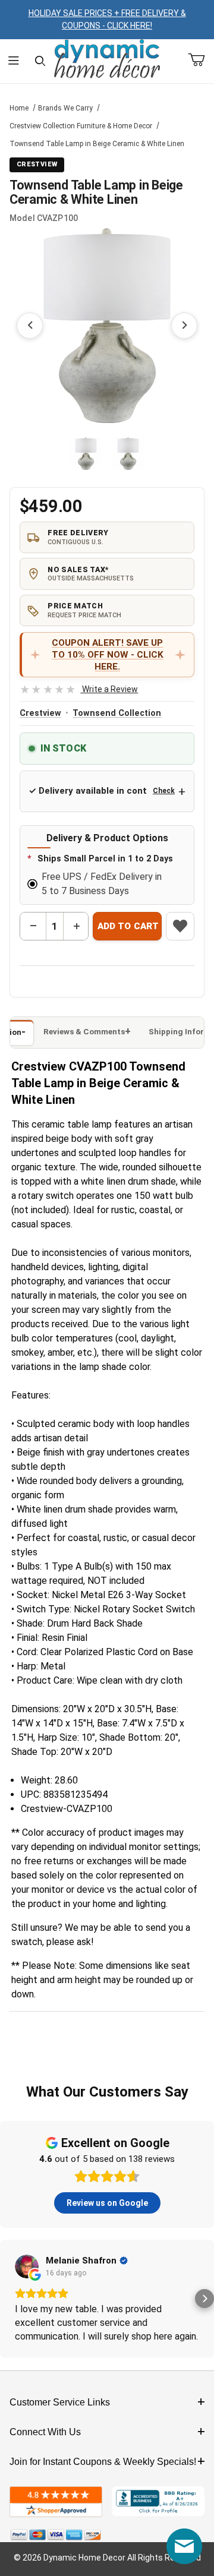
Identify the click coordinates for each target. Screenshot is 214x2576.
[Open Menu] (13, 61)
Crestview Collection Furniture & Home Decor (81, 126)
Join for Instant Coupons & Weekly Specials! (103, 2462)
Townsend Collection (117, 713)
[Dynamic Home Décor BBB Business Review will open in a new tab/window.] (158, 2502)
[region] (107, 454)
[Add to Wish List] (180, 926)
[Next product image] (184, 326)
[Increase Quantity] (76, 926)
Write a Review (79, 689)
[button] (86, 454)
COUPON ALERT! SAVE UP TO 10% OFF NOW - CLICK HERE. (108, 655)
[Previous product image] (30, 326)
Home (19, 108)
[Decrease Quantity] (33, 926)
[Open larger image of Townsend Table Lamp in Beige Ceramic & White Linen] (107, 326)
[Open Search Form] (40, 61)
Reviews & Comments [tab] (84, 1032)
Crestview (40, 713)
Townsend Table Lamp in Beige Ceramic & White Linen (97, 144)
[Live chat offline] (184, 2546)
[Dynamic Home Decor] (107, 59)
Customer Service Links (60, 2402)
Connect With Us (45, 2432)
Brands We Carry (65, 108)
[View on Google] (27, 2266)
